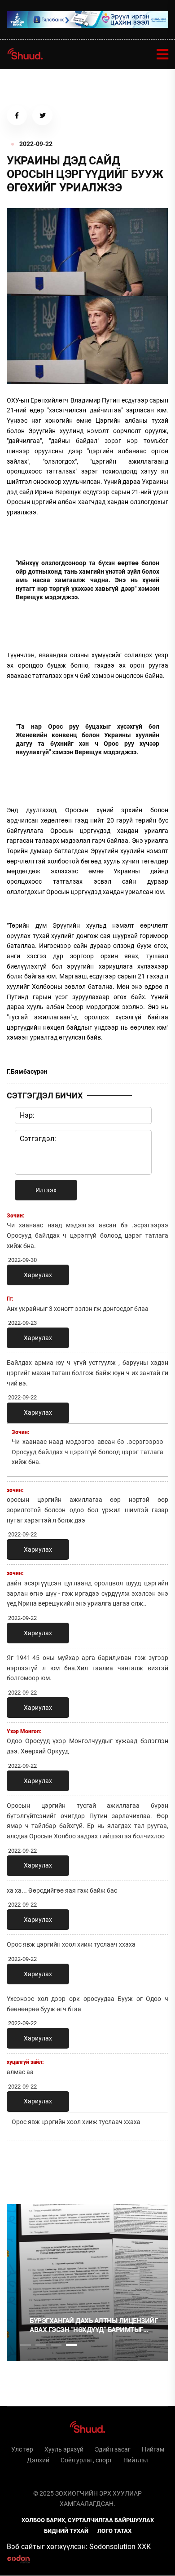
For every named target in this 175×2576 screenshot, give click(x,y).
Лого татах (114, 2531)
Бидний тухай (66, 2531)
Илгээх (46, 1190)
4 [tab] (71, 2345)
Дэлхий (38, 2460)
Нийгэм (153, 2449)
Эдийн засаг (113, 2449)
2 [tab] (41, 2345)
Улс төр (22, 2449)
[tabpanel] (87, 2283)
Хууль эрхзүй (64, 2449)
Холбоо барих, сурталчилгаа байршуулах (88, 2520)
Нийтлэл (136, 2460)
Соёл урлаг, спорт (86, 2460)
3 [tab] (56, 2345)
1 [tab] (26, 2168)
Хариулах (38, 1275)
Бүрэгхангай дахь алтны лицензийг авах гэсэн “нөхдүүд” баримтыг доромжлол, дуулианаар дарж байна (87, 2326)
